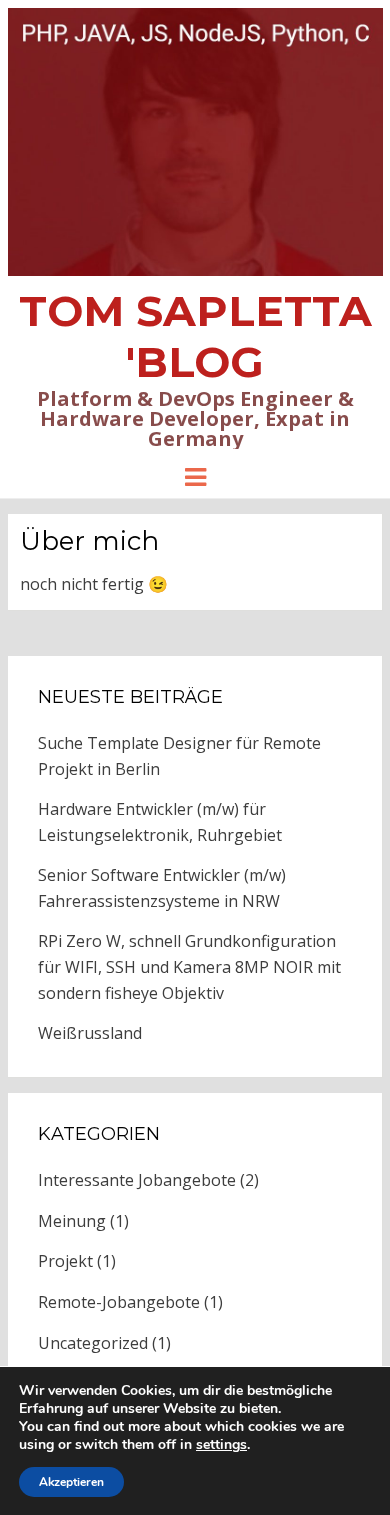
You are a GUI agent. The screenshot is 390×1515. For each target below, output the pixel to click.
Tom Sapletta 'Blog (195, 336)
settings (221, 1445)
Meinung (72, 1221)
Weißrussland (90, 1033)
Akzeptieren (71, 1482)
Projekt (65, 1261)
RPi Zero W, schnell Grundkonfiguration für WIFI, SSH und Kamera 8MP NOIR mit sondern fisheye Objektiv (189, 966)
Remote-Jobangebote (119, 1302)
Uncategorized (93, 1343)
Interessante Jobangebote (137, 1180)
